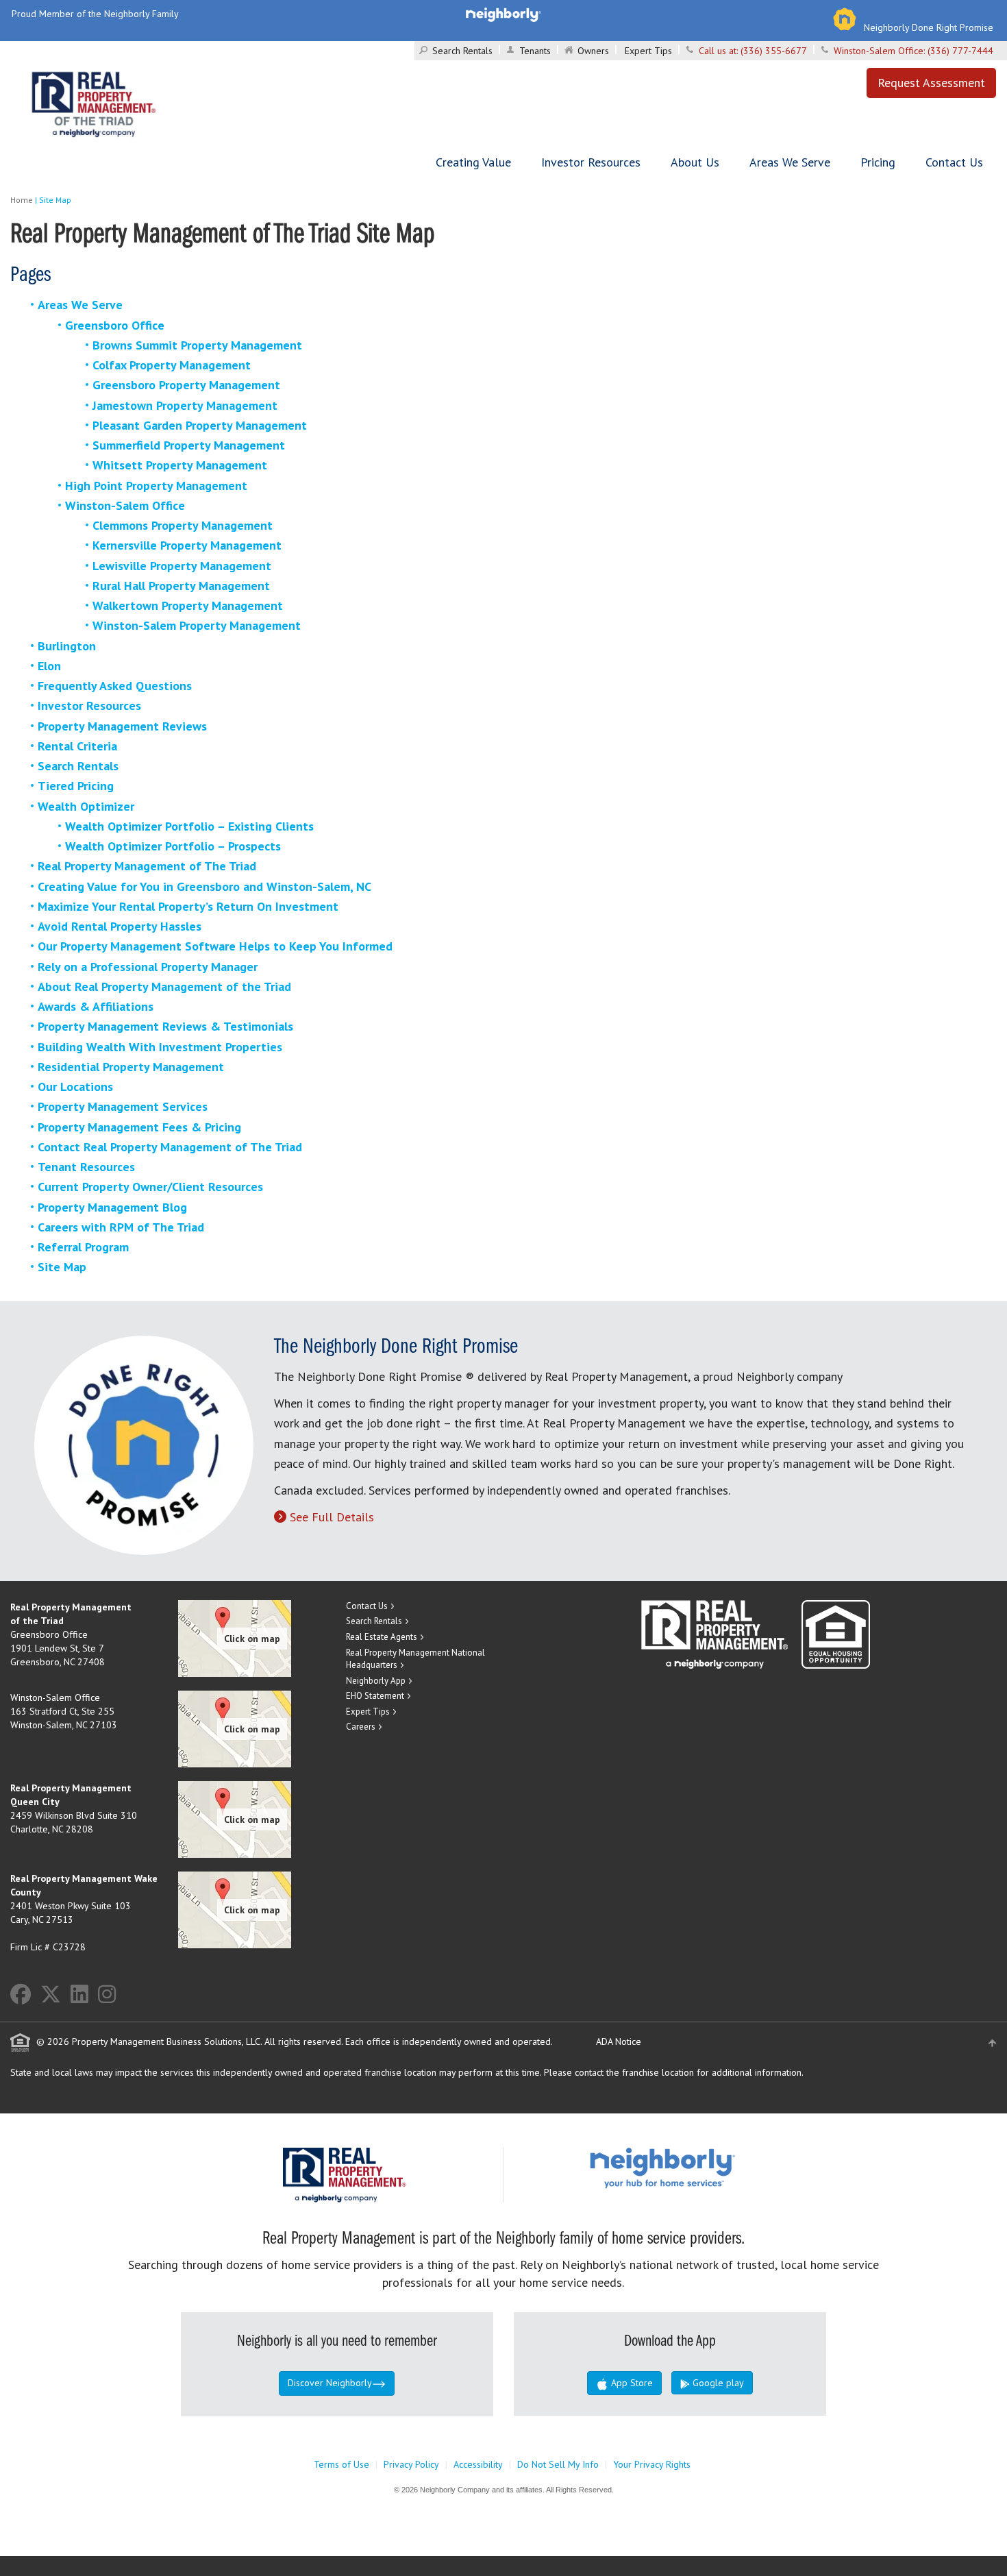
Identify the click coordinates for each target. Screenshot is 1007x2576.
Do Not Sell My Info (558, 2464)
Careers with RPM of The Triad (121, 1227)
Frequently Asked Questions (115, 686)
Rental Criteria (77, 746)
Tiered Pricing (76, 786)
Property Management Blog (112, 1207)
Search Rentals (462, 51)
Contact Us (954, 162)
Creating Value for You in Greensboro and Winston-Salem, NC (204, 886)
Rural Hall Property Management (181, 586)
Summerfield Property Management (189, 445)
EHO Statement (375, 1696)
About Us (695, 162)
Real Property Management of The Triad (147, 866)
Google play (717, 2383)
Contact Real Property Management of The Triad (170, 1147)
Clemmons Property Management (183, 525)
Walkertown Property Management (188, 605)
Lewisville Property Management (182, 566)
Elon (49, 666)
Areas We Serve (790, 162)
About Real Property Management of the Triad (164, 986)
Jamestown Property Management (185, 405)
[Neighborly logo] (503, 14)
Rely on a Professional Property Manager (148, 967)
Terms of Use (341, 2464)
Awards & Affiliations (96, 1006)
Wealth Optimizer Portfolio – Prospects (173, 846)
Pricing (878, 162)
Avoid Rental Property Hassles (120, 926)
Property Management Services (123, 1106)
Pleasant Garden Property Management (200, 425)
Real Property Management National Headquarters (415, 1659)
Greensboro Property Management (186, 385)
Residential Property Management (131, 1067)
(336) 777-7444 (960, 51)
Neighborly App (376, 1681)
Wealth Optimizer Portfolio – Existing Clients (189, 826)
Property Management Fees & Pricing (139, 1127)
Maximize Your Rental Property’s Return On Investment (188, 906)
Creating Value (473, 162)
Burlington (67, 646)
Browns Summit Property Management (197, 345)
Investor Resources (591, 162)
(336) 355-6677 (774, 51)
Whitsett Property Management (180, 465)
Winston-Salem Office (125, 505)
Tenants (535, 51)
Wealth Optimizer (86, 806)
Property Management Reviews (122, 726)
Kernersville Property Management (187, 545)
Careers (361, 1727)
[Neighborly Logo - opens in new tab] (704, 2167)
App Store (631, 2383)
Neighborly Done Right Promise (929, 27)
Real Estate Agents (382, 1637)
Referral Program (83, 1247)
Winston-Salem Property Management (197, 625)
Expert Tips (648, 51)
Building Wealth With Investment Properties (160, 1047)
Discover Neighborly (330, 2383)
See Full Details (332, 1517)
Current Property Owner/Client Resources (150, 1187)
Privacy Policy (411, 2464)
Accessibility (478, 2464)
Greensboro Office (115, 325)
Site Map (62, 1267)
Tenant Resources (86, 1167)
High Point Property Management (156, 486)
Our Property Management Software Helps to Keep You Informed (215, 946)
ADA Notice (619, 2041)
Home (22, 200)
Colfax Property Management (172, 365)
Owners (593, 51)
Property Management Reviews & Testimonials (165, 1026)
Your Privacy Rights (652, 2464)
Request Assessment (931, 83)
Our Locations (75, 1087)
